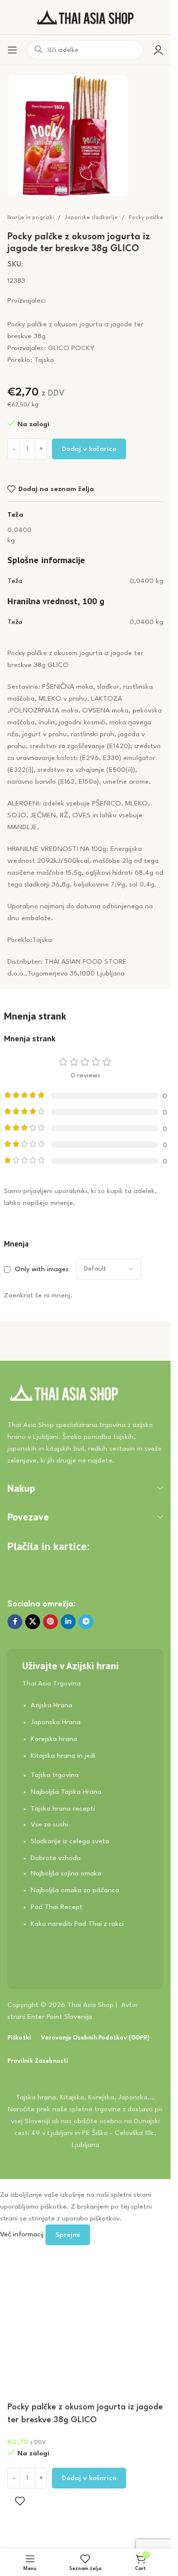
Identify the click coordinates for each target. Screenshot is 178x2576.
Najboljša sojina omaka (66, 1873)
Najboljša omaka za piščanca (75, 1890)
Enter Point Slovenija (60, 2017)
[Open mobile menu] (12, 50)
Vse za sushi (49, 1824)
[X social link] (33, 1622)
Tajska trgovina (55, 1775)
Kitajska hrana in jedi (63, 1756)
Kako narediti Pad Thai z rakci (77, 1924)
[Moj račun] (158, 50)
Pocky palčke (146, 218)
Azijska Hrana (51, 1705)
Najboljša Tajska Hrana (66, 1792)
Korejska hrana (54, 1739)
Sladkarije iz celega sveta (70, 1841)
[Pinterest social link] (50, 1622)
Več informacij (23, 2234)
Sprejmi (68, 2235)
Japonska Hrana (56, 1722)
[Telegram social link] (86, 1622)
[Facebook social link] (15, 1622)
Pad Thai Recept (57, 1907)
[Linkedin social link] (68, 1622)
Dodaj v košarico (89, 449)
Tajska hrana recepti (63, 1809)
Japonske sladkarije (91, 218)
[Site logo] (86, 17)
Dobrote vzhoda (56, 1858)
